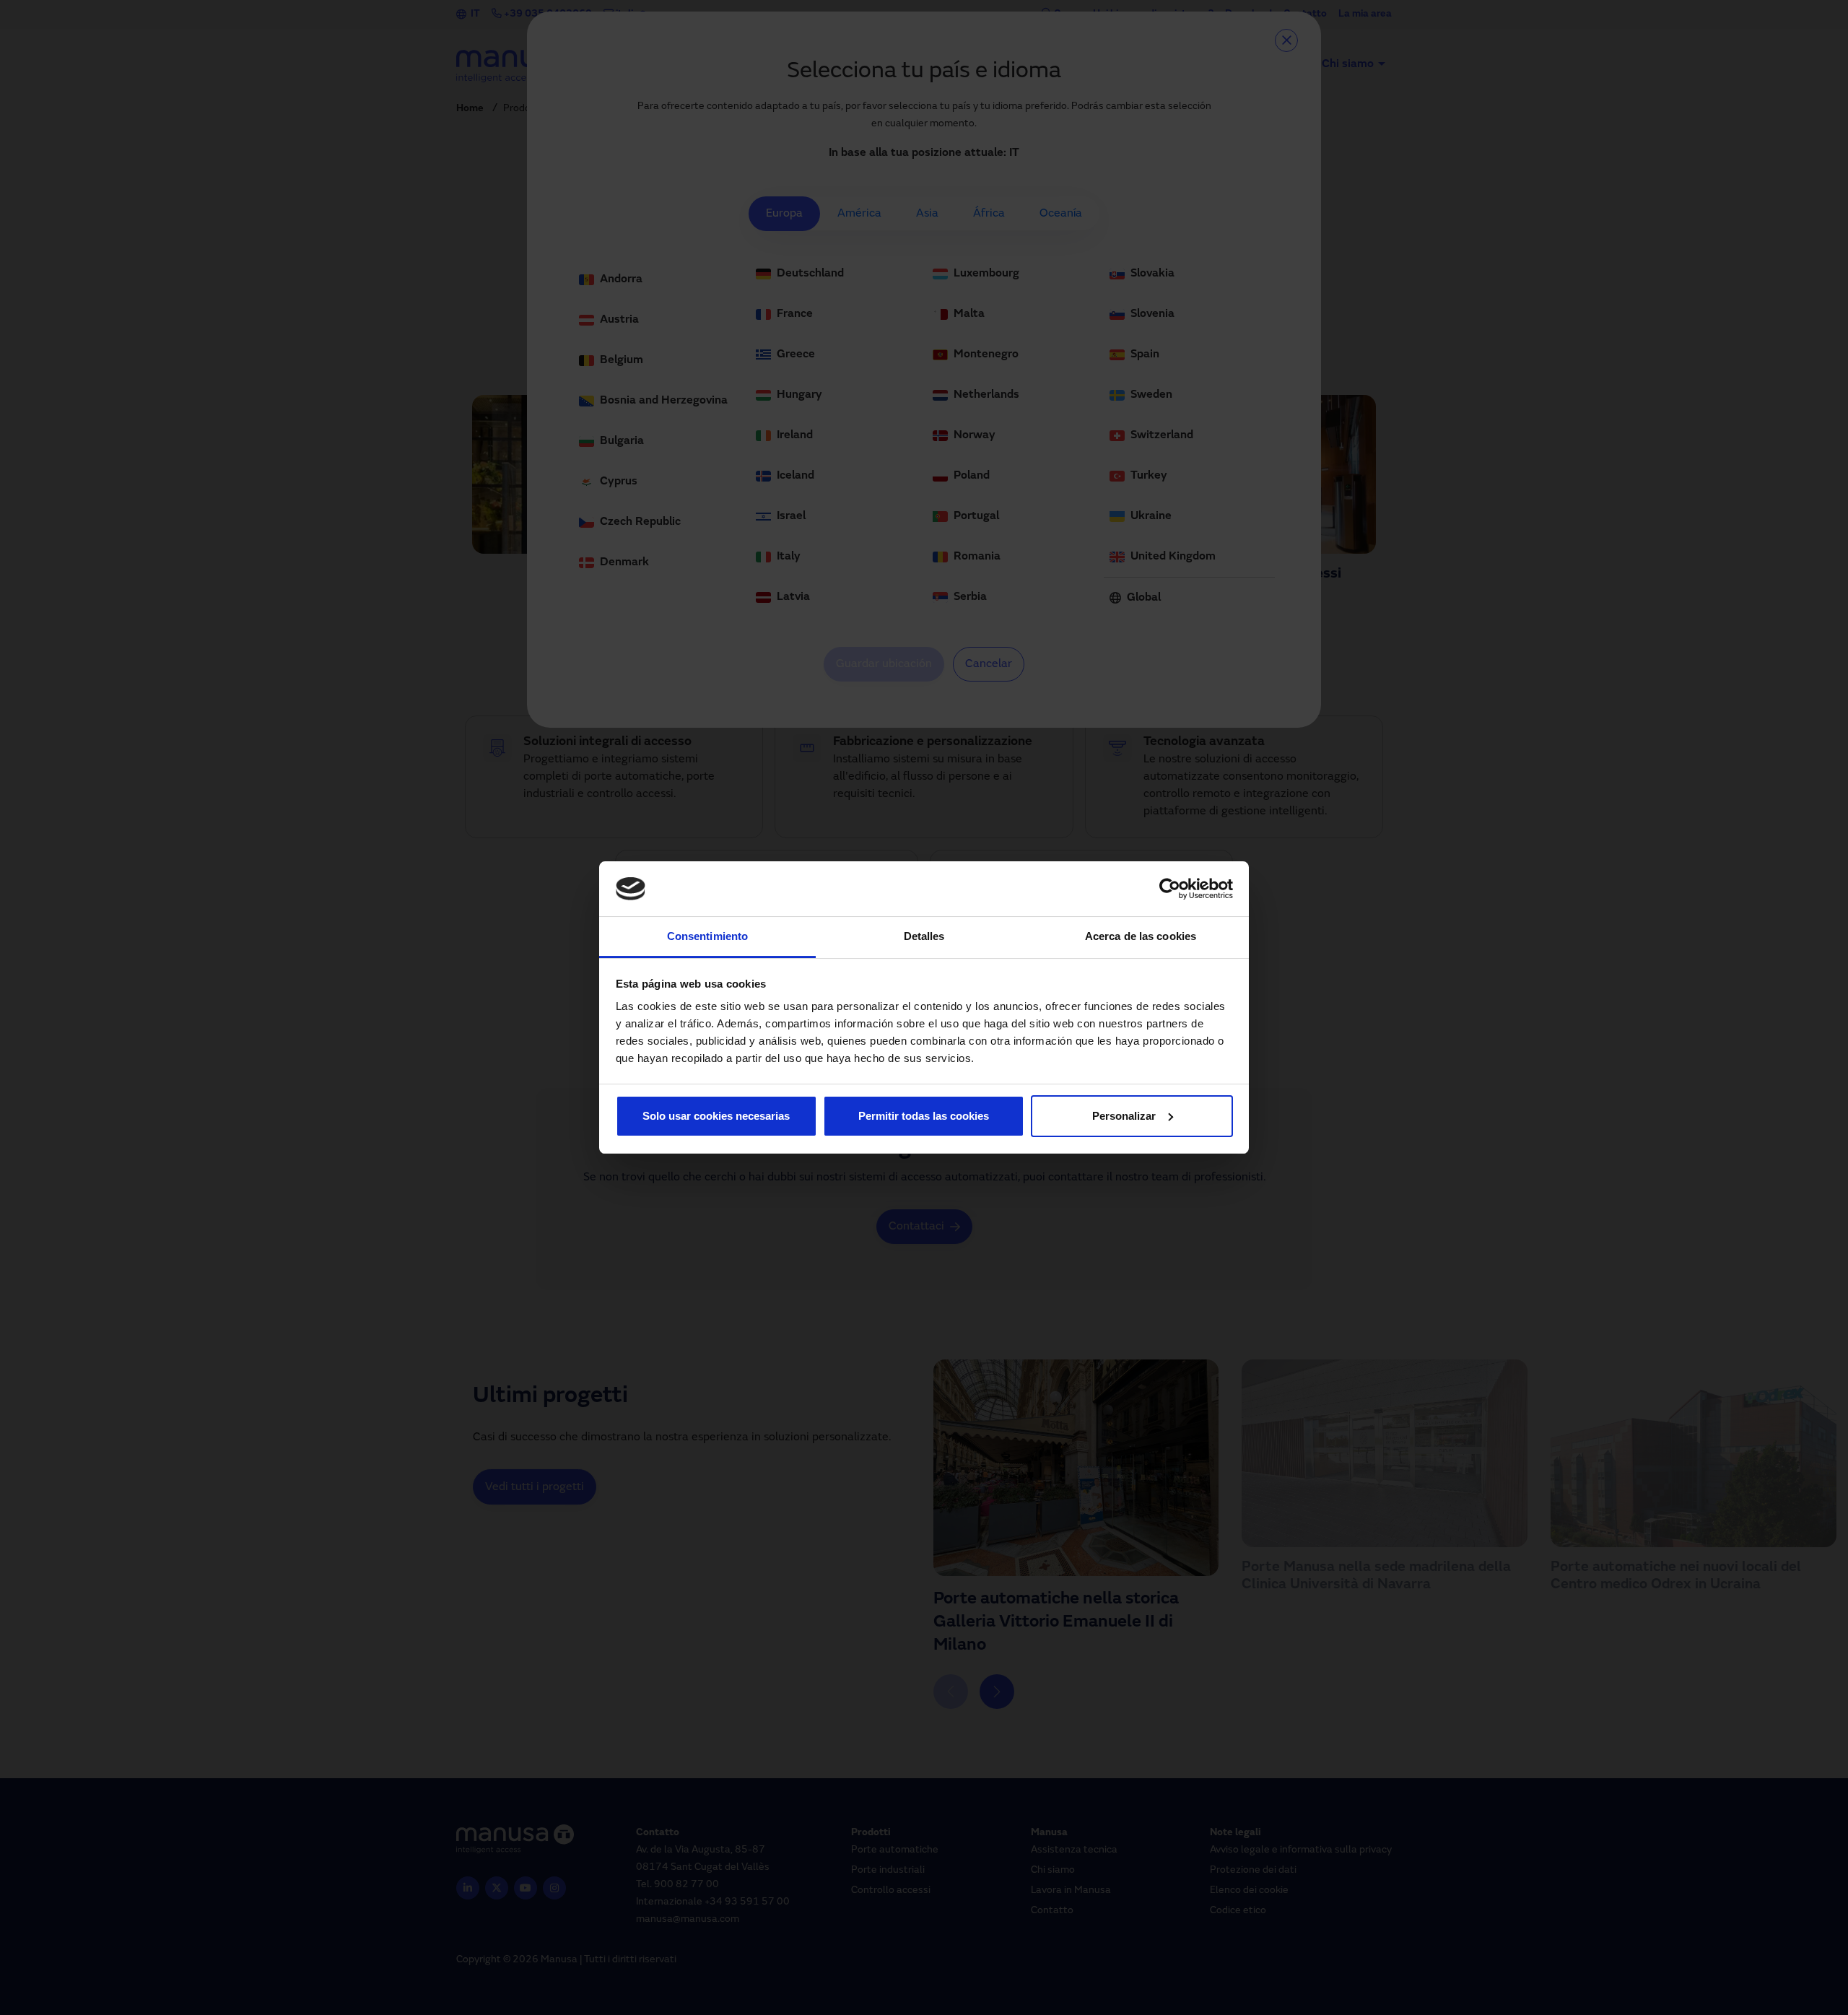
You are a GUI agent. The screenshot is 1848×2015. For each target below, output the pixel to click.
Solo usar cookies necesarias (716, 1116)
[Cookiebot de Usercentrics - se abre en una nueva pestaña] (1170, 889)
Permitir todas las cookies (924, 1116)
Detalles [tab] (924, 936)
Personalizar (1124, 1116)
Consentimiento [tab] (707, 936)
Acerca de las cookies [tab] (1141, 936)
